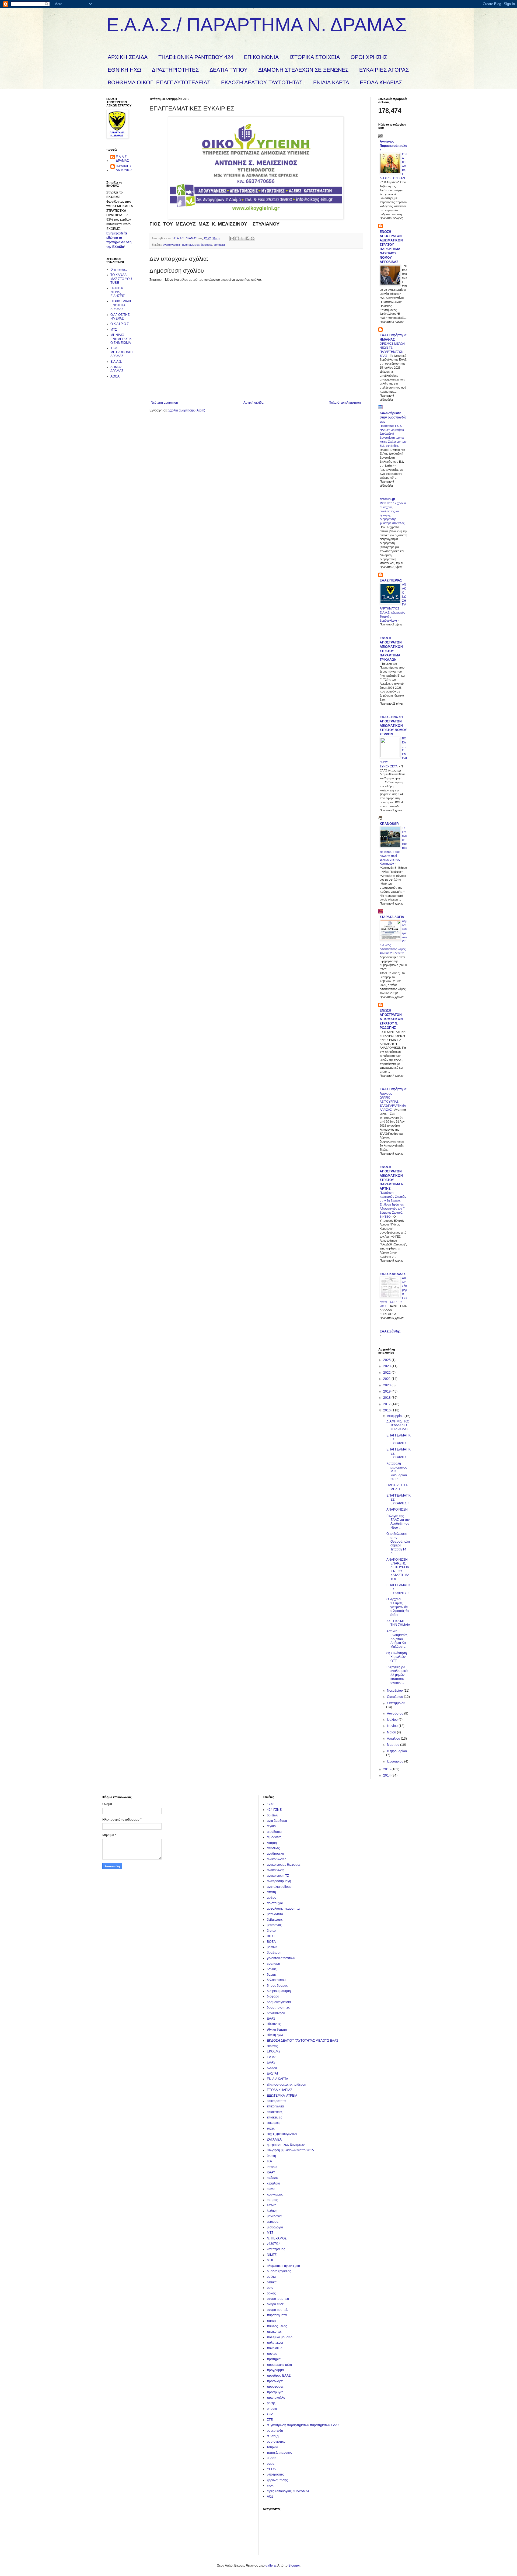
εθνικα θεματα (277, 2030)
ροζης (271, 2403)
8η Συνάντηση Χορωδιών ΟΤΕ (397, 1657)
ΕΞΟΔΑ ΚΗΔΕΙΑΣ (381, 82)
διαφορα (273, 1996)
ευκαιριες (220, 245)
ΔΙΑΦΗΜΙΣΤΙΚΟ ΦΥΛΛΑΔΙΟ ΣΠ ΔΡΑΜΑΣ (398, 1425)
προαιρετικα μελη (279, 2365)
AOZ (270, 2497)
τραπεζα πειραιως (280, 2453)
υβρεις (272, 2458)
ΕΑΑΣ (271, 2018)
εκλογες (272, 2046)
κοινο (271, 2189)
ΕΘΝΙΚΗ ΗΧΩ (124, 70)
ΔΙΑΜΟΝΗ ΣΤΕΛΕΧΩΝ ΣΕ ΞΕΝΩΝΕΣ (303, 70)
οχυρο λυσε (275, 2304)
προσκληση (275, 2381)
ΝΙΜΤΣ (272, 2255)
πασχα (272, 2321)
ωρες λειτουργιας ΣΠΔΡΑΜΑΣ (288, 2491)
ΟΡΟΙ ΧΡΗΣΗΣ (369, 57)
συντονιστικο (276, 2442)
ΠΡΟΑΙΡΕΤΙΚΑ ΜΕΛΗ (397, 1487)
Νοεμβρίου (395, 1691)
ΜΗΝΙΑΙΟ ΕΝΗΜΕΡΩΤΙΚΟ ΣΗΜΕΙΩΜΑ (121, 339)
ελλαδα (272, 2068)
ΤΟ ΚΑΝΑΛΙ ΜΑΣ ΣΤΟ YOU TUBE (121, 279)
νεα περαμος (276, 2249)
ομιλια (271, 2277)
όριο (270, 2288)
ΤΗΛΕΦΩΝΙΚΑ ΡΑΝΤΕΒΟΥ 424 (196, 57)
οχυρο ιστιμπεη (278, 2299)
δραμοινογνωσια (279, 2002)
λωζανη (272, 2211)
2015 (387, 1769)
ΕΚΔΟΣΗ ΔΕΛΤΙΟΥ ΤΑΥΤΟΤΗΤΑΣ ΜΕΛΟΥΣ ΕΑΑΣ (303, 2041)
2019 (387, 1391)
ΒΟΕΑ (271, 1942)
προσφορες (275, 2387)
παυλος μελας (277, 2326)
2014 (387, 1775)
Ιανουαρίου (396, 1761)
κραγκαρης (275, 2194)
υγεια (271, 2464)
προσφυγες (275, 2392)
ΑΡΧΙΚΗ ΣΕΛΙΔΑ (128, 57)
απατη (271, 1892)
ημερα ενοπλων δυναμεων (286, 2145)
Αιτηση (272, 1843)
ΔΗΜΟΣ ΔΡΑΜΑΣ (117, 369)
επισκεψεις (275, 2117)
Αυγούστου (396, 1713)
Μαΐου (392, 1732)
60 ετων (273, 1815)
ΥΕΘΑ (271, 2469)
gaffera (271, 2565)
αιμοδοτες (274, 1837)
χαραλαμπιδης (277, 2480)
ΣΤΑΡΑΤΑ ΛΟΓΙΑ (392, 917)
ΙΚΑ (269, 2161)
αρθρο (272, 1898)
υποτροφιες (275, 2474)
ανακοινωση (276, 1870)
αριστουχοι (275, 1903)
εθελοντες (274, 2024)
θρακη (271, 2156)
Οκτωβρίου (395, 1697)
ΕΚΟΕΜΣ (274, 2051)
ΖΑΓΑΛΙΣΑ (274, 2139)
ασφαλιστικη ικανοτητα (283, 1909)
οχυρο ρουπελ (277, 2310)
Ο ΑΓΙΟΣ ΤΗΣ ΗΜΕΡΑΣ (120, 317)
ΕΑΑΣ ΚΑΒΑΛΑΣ (393, 1274)
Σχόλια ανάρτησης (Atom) (187, 410)
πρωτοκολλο (276, 2398)
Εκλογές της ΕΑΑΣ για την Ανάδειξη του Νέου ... (398, 1522)
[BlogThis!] (237, 238)
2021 (387, 1379)
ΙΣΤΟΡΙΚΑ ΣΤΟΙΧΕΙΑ (315, 57)
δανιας (272, 1969)
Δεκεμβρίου (396, 1416)
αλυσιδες (273, 1848)
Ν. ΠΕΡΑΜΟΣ (277, 2238)
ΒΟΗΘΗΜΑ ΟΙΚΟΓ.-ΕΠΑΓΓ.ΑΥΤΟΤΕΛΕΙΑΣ (159, 82)
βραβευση (274, 1952)
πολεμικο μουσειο (280, 2337)
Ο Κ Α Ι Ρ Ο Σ (120, 324)
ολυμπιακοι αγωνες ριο (283, 2266)
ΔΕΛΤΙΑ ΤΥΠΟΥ (228, 70)
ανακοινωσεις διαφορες (197, 245)
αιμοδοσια (274, 1832)
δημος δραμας (277, 1986)
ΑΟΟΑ (115, 376)
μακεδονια (274, 2216)
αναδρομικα (275, 1854)
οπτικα (272, 2282)
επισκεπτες (275, 2112)
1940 (271, 1804)
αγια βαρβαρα (277, 1821)
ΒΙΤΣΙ (271, 1936)
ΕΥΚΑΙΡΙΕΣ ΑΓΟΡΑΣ (384, 70)
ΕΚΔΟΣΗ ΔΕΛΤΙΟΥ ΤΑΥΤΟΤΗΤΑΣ (262, 82)
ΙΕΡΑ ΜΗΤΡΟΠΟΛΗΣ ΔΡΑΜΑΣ (122, 352)
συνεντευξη (275, 2430)
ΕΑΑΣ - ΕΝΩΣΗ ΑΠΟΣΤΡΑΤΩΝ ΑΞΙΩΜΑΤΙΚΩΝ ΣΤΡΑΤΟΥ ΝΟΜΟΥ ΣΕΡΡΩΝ (393, 726)
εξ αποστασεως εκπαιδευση (287, 2085)
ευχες (271, 2128)
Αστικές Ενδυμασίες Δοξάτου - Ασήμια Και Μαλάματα (397, 1639)
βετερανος (274, 1925)
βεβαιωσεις (275, 1920)
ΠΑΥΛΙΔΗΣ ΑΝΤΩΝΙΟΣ (124, 168)
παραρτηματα (277, 2315)
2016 (387, 1410)
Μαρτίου (394, 1745)
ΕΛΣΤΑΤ (273, 2073)
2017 (387, 1404)
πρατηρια (274, 2359)
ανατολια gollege (279, 1887)
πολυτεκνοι (275, 2343)
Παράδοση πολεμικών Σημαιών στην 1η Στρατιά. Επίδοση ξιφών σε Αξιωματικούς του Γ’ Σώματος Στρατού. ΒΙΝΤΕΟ (393, 1205)
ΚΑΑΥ (271, 2172)
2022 (387, 1373)
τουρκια (273, 2447)
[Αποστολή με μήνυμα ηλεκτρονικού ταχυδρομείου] (232, 238)
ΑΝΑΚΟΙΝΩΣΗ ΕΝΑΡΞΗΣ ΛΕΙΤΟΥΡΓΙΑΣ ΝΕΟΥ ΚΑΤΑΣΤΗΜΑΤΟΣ (398, 1569)
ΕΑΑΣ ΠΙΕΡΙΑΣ (391, 580)
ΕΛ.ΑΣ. (272, 2057)
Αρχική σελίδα (254, 403)
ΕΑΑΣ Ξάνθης (390, 1331)
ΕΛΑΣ (271, 2062)
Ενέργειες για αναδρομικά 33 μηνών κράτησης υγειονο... (397, 1675)
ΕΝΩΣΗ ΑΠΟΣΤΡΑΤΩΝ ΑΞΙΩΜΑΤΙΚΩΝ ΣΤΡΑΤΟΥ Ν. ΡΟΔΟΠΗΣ (391, 1019)
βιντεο (271, 1931)
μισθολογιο (275, 2227)
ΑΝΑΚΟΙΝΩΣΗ (397, 1509)
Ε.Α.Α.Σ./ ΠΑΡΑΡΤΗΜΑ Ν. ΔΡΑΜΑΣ (256, 25)
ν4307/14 (274, 2244)
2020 (387, 1385)
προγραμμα (275, 2370)
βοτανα (272, 1947)
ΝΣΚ (270, 2260)
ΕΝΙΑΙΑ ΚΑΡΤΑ (331, 82)
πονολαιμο (275, 2348)
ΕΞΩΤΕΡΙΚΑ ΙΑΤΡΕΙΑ (282, 2096)
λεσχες (272, 2205)
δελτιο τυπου (276, 1980)
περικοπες (274, 2332)
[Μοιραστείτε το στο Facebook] (247, 238)
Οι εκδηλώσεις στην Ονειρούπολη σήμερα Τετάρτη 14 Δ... (398, 1543)
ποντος (272, 2354)
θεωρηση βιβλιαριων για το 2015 (290, 2150)
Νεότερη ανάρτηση (164, 403)
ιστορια (272, 2167)
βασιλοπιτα (275, 1914)
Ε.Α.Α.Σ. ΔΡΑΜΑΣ (122, 159)
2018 (387, 1398)
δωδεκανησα (276, 2013)
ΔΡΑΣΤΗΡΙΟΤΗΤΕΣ (175, 70)
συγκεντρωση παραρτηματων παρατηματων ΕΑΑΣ (303, 2425)
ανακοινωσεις (172, 245)
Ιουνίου (393, 1726)
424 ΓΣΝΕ (274, 1810)
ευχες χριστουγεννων (282, 2134)
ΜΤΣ (114, 330)
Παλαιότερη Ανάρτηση (345, 403)
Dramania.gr (120, 269)
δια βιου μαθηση (279, 1991)
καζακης (273, 2178)
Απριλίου (394, 1739)
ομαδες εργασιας (279, 2271)
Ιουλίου (393, 1720)
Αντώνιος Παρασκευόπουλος (393, 146)
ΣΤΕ (270, 2420)
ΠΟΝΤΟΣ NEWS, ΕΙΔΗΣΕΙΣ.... (119, 292)
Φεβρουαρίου (397, 1751)
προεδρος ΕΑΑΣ (279, 2376)
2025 (387, 1360)
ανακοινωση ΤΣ (278, 1876)
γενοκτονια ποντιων (281, 1958)
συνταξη (273, 2436)
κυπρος (272, 2200)
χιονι (270, 2485)
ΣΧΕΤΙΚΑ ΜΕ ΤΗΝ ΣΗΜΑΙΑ (398, 1623)
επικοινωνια (275, 2106)
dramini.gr (387, 499)
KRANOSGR (389, 824)
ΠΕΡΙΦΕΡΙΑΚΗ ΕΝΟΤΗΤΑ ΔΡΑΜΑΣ (121, 305)
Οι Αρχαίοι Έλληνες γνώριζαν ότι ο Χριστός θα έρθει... (398, 1607)
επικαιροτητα (276, 2101)
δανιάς (272, 1975)
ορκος (271, 2293)
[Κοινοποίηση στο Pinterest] (253, 238)
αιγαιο (271, 1826)
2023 (387, 1366)
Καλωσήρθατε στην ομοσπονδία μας (393, 417)
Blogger (294, 2565)
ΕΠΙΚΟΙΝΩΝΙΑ (261, 57)
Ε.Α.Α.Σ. (116, 362)
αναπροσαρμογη (279, 1881)
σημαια (272, 2409)
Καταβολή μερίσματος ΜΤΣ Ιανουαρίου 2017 (397, 1471)
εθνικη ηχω (275, 2035)
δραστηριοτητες (278, 2007)
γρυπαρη (273, 1964)
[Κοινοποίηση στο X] (242, 238)
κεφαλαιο (273, 2183)
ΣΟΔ (270, 2414)
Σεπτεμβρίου (396, 1703)
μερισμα (273, 2222)
